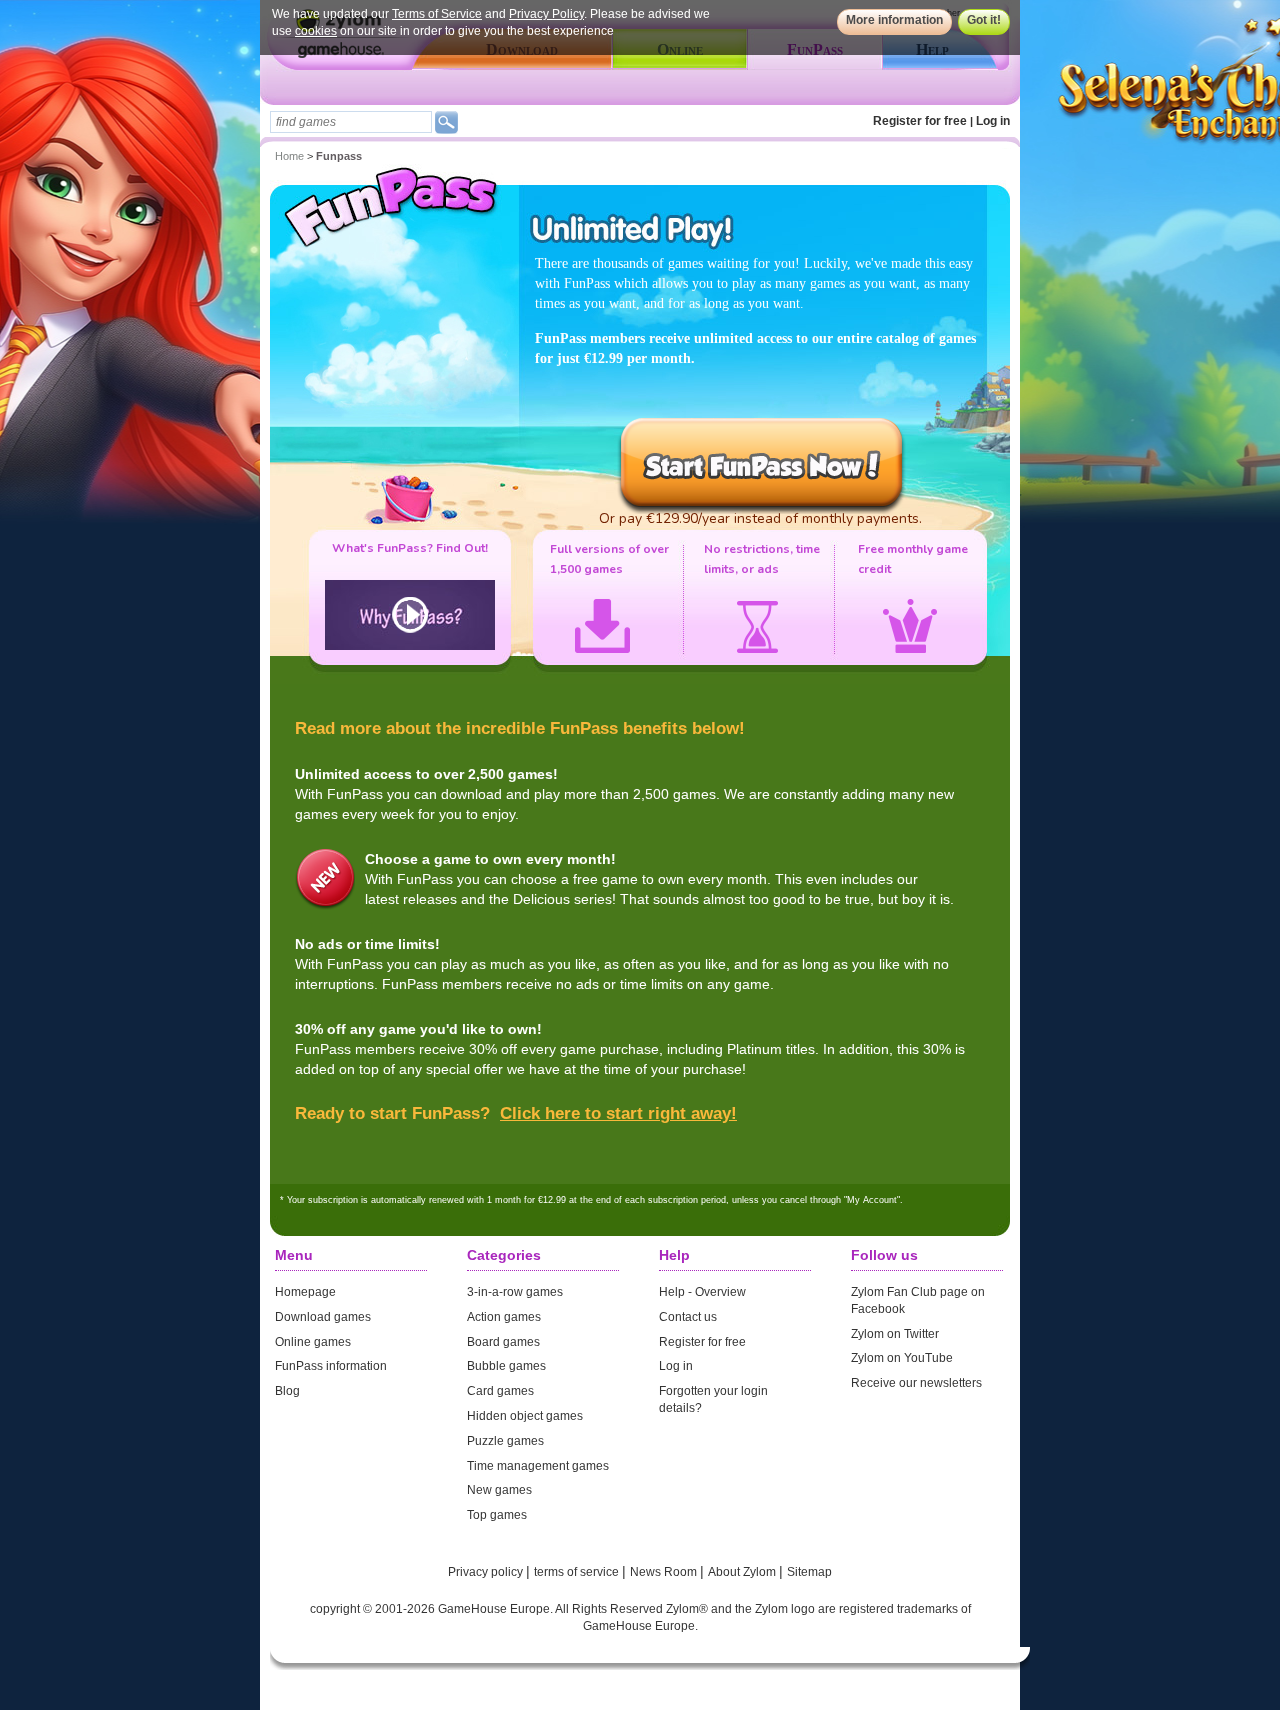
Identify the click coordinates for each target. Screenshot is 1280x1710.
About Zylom (743, 1572)
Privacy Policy (546, 14)
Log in (993, 121)
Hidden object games (525, 1416)
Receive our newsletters (916, 1383)
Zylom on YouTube (902, 1358)
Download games (323, 1317)
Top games (497, 1515)
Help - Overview (702, 1292)
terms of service (578, 1572)
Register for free (920, 121)
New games (499, 1490)
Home (289, 156)
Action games (504, 1317)
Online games (313, 1342)
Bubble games (506, 1366)
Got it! (984, 20)
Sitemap (809, 1572)
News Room (665, 1572)
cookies (316, 31)
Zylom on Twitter (895, 1334)
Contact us (688, 1317)
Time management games (538, 1466)
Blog (287, 1391)
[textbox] (351, 122)
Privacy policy (487, 1572)
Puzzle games (505, 1441)
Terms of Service (437, 14)
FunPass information (331, 1366)
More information (894, 20)
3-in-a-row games (515, 1292)
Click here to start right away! (618, 1113)
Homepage (305, 1292)
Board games (503, 1342)
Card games (500, 1391)
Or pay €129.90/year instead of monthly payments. (760, 518)
